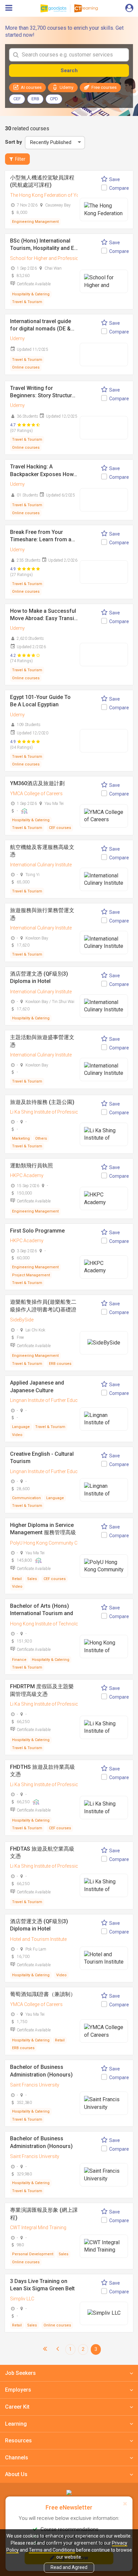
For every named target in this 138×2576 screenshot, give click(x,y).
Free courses (104, 87)
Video (17, 1435)
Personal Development (33, 2254)
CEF (17, 99)
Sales (32, 1579)
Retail (17, 1579)
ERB (35, 99)
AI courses (31, 87)
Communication (26, 1498)
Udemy (66, 87)
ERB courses (60, 1364)
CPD (54, 99)
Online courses (26, 367)
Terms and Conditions (52, 2550)
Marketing (21, 1138)
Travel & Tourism (27, 302)
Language (21, 1427)
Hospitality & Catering (31, 294)
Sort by (14, 142)
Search (69, 70)
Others (41, 1138)
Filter (20, 159)
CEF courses (60, 828)
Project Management (31, 1275)
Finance (19, 1660)
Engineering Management (35, 222)
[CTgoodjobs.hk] (69, 2492)
